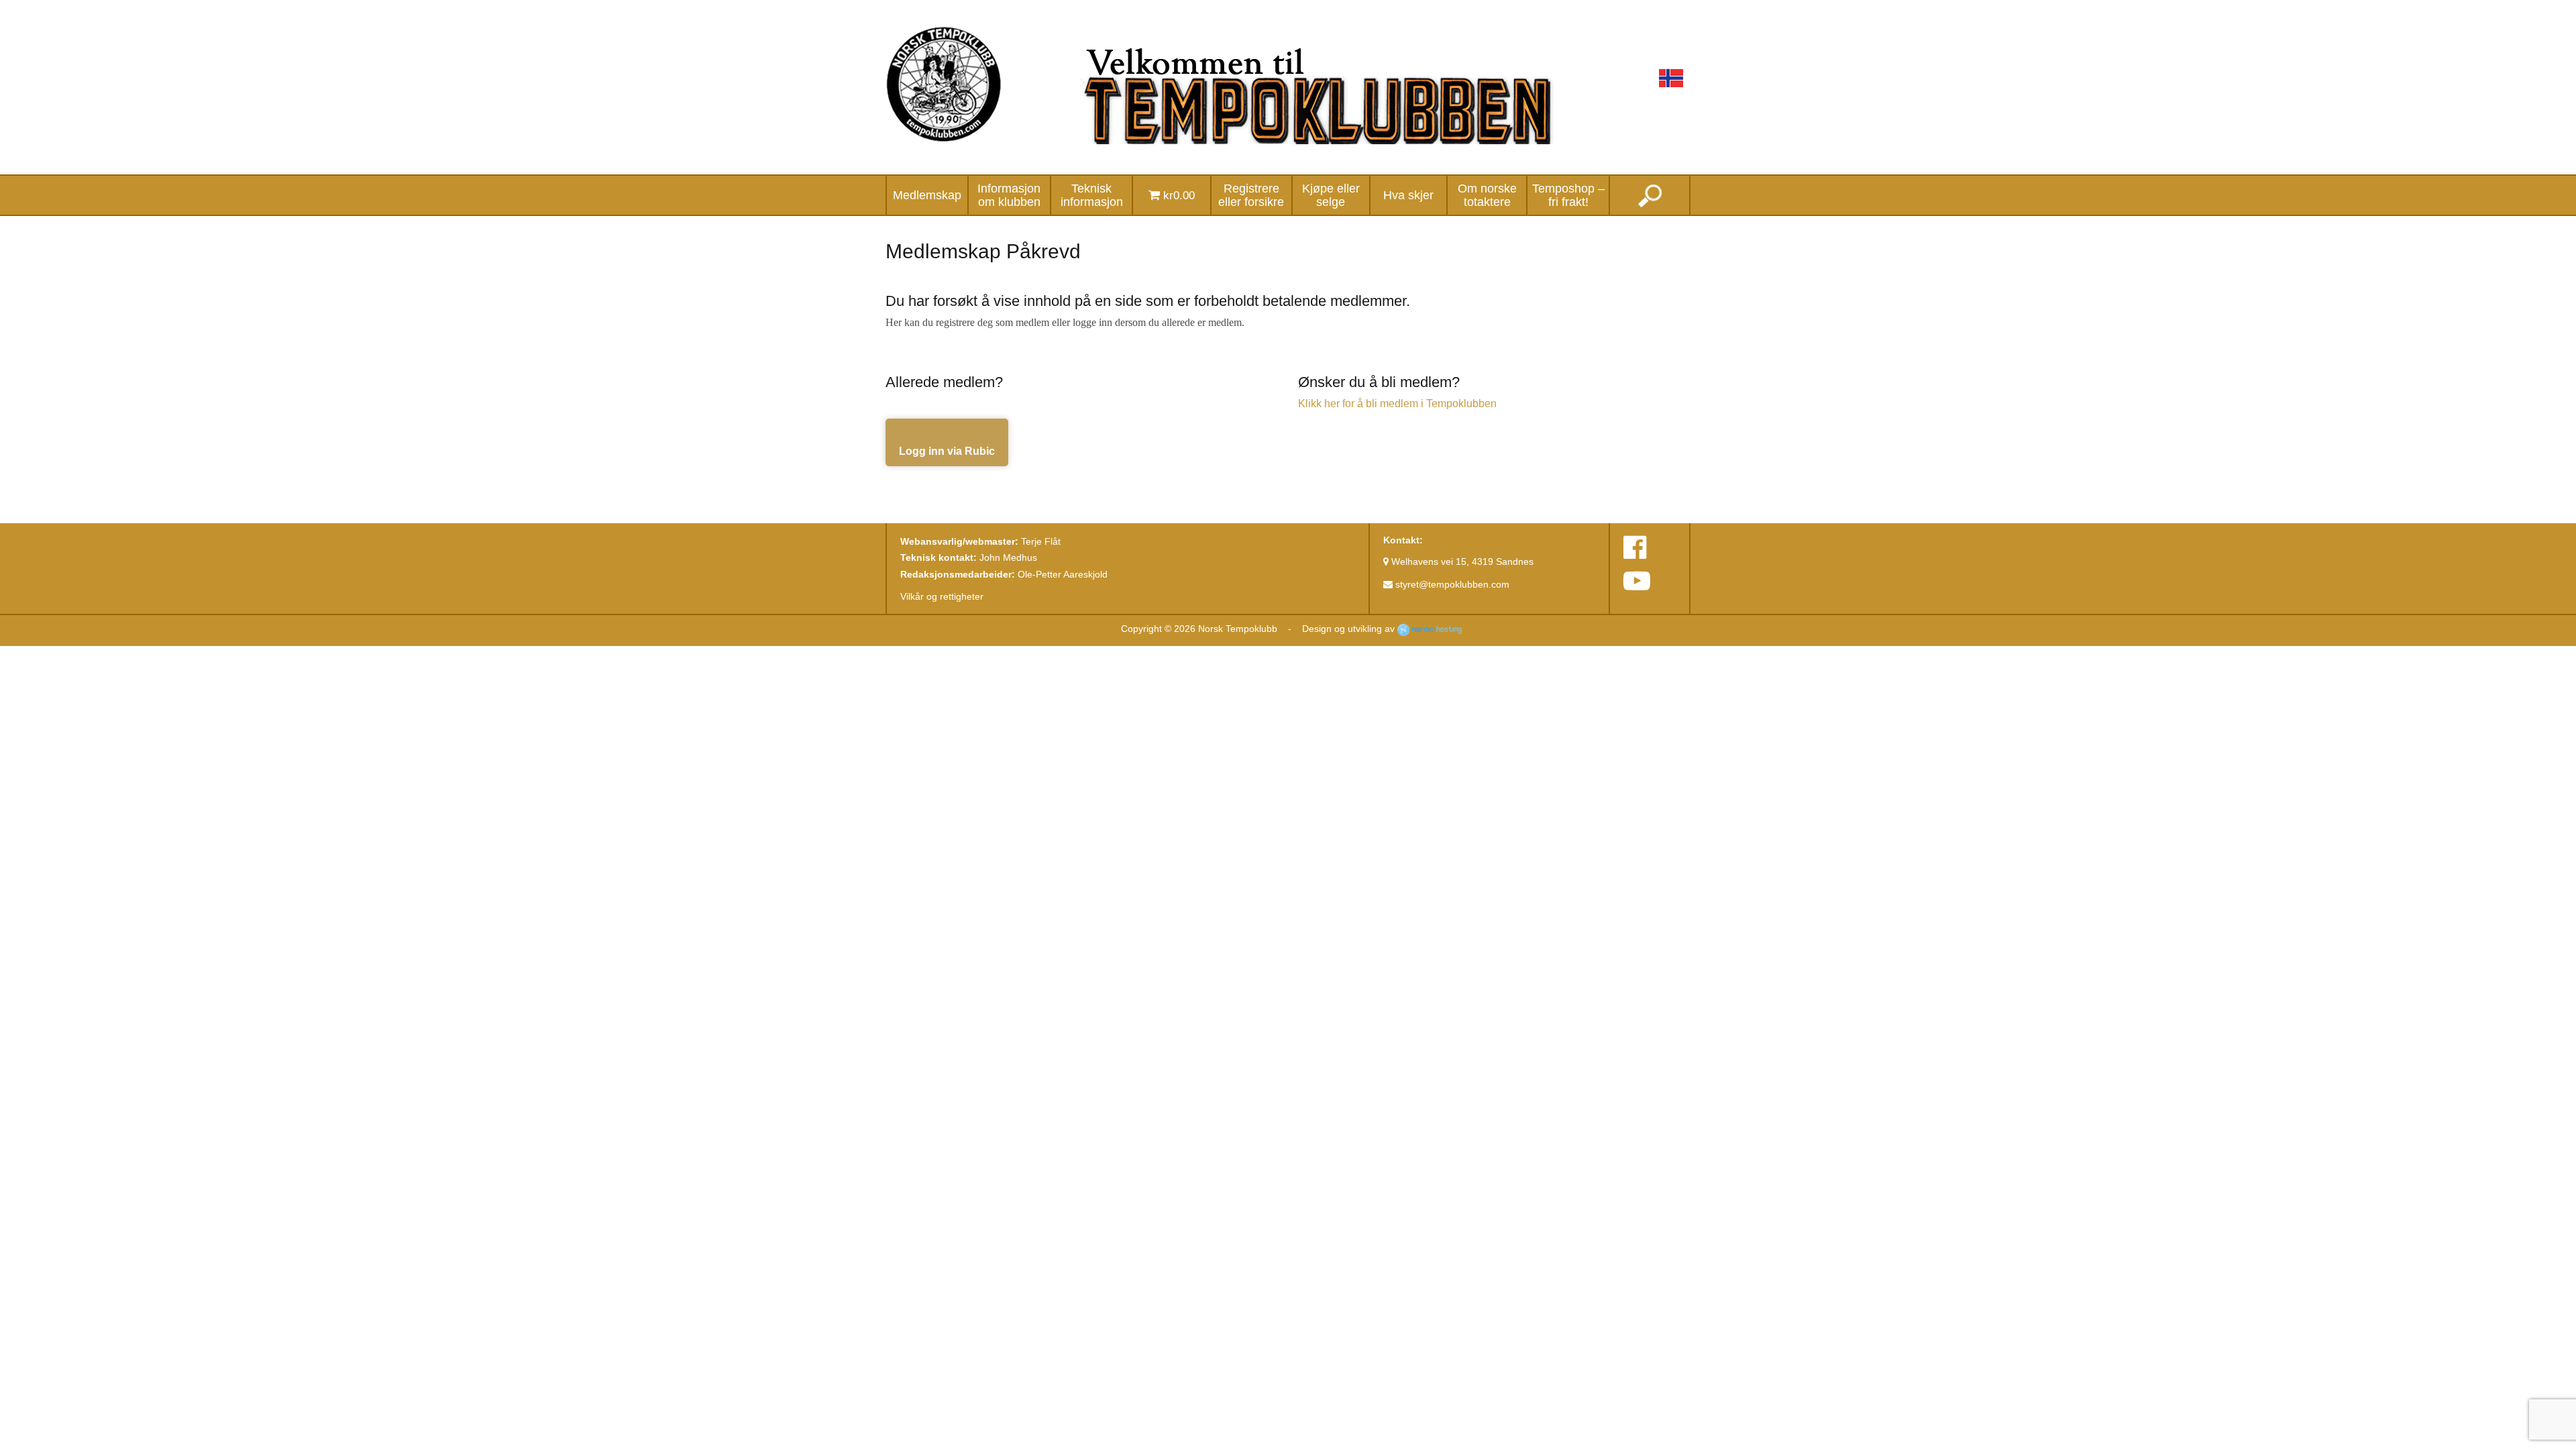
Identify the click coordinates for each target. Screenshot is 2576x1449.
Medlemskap (927, 195)
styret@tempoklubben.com (1451, 584)
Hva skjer (1408, 195)
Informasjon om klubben (1009, 195)
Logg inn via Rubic (947, 451)
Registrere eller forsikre (1251, 195)
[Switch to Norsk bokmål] (1671, 78)
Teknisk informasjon (1092, 195)
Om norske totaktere (1487, 195)
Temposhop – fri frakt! (1568, 195)
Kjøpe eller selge (1331, 195)
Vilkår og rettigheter (942, 596)
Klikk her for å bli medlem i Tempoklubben (1397, 404)
